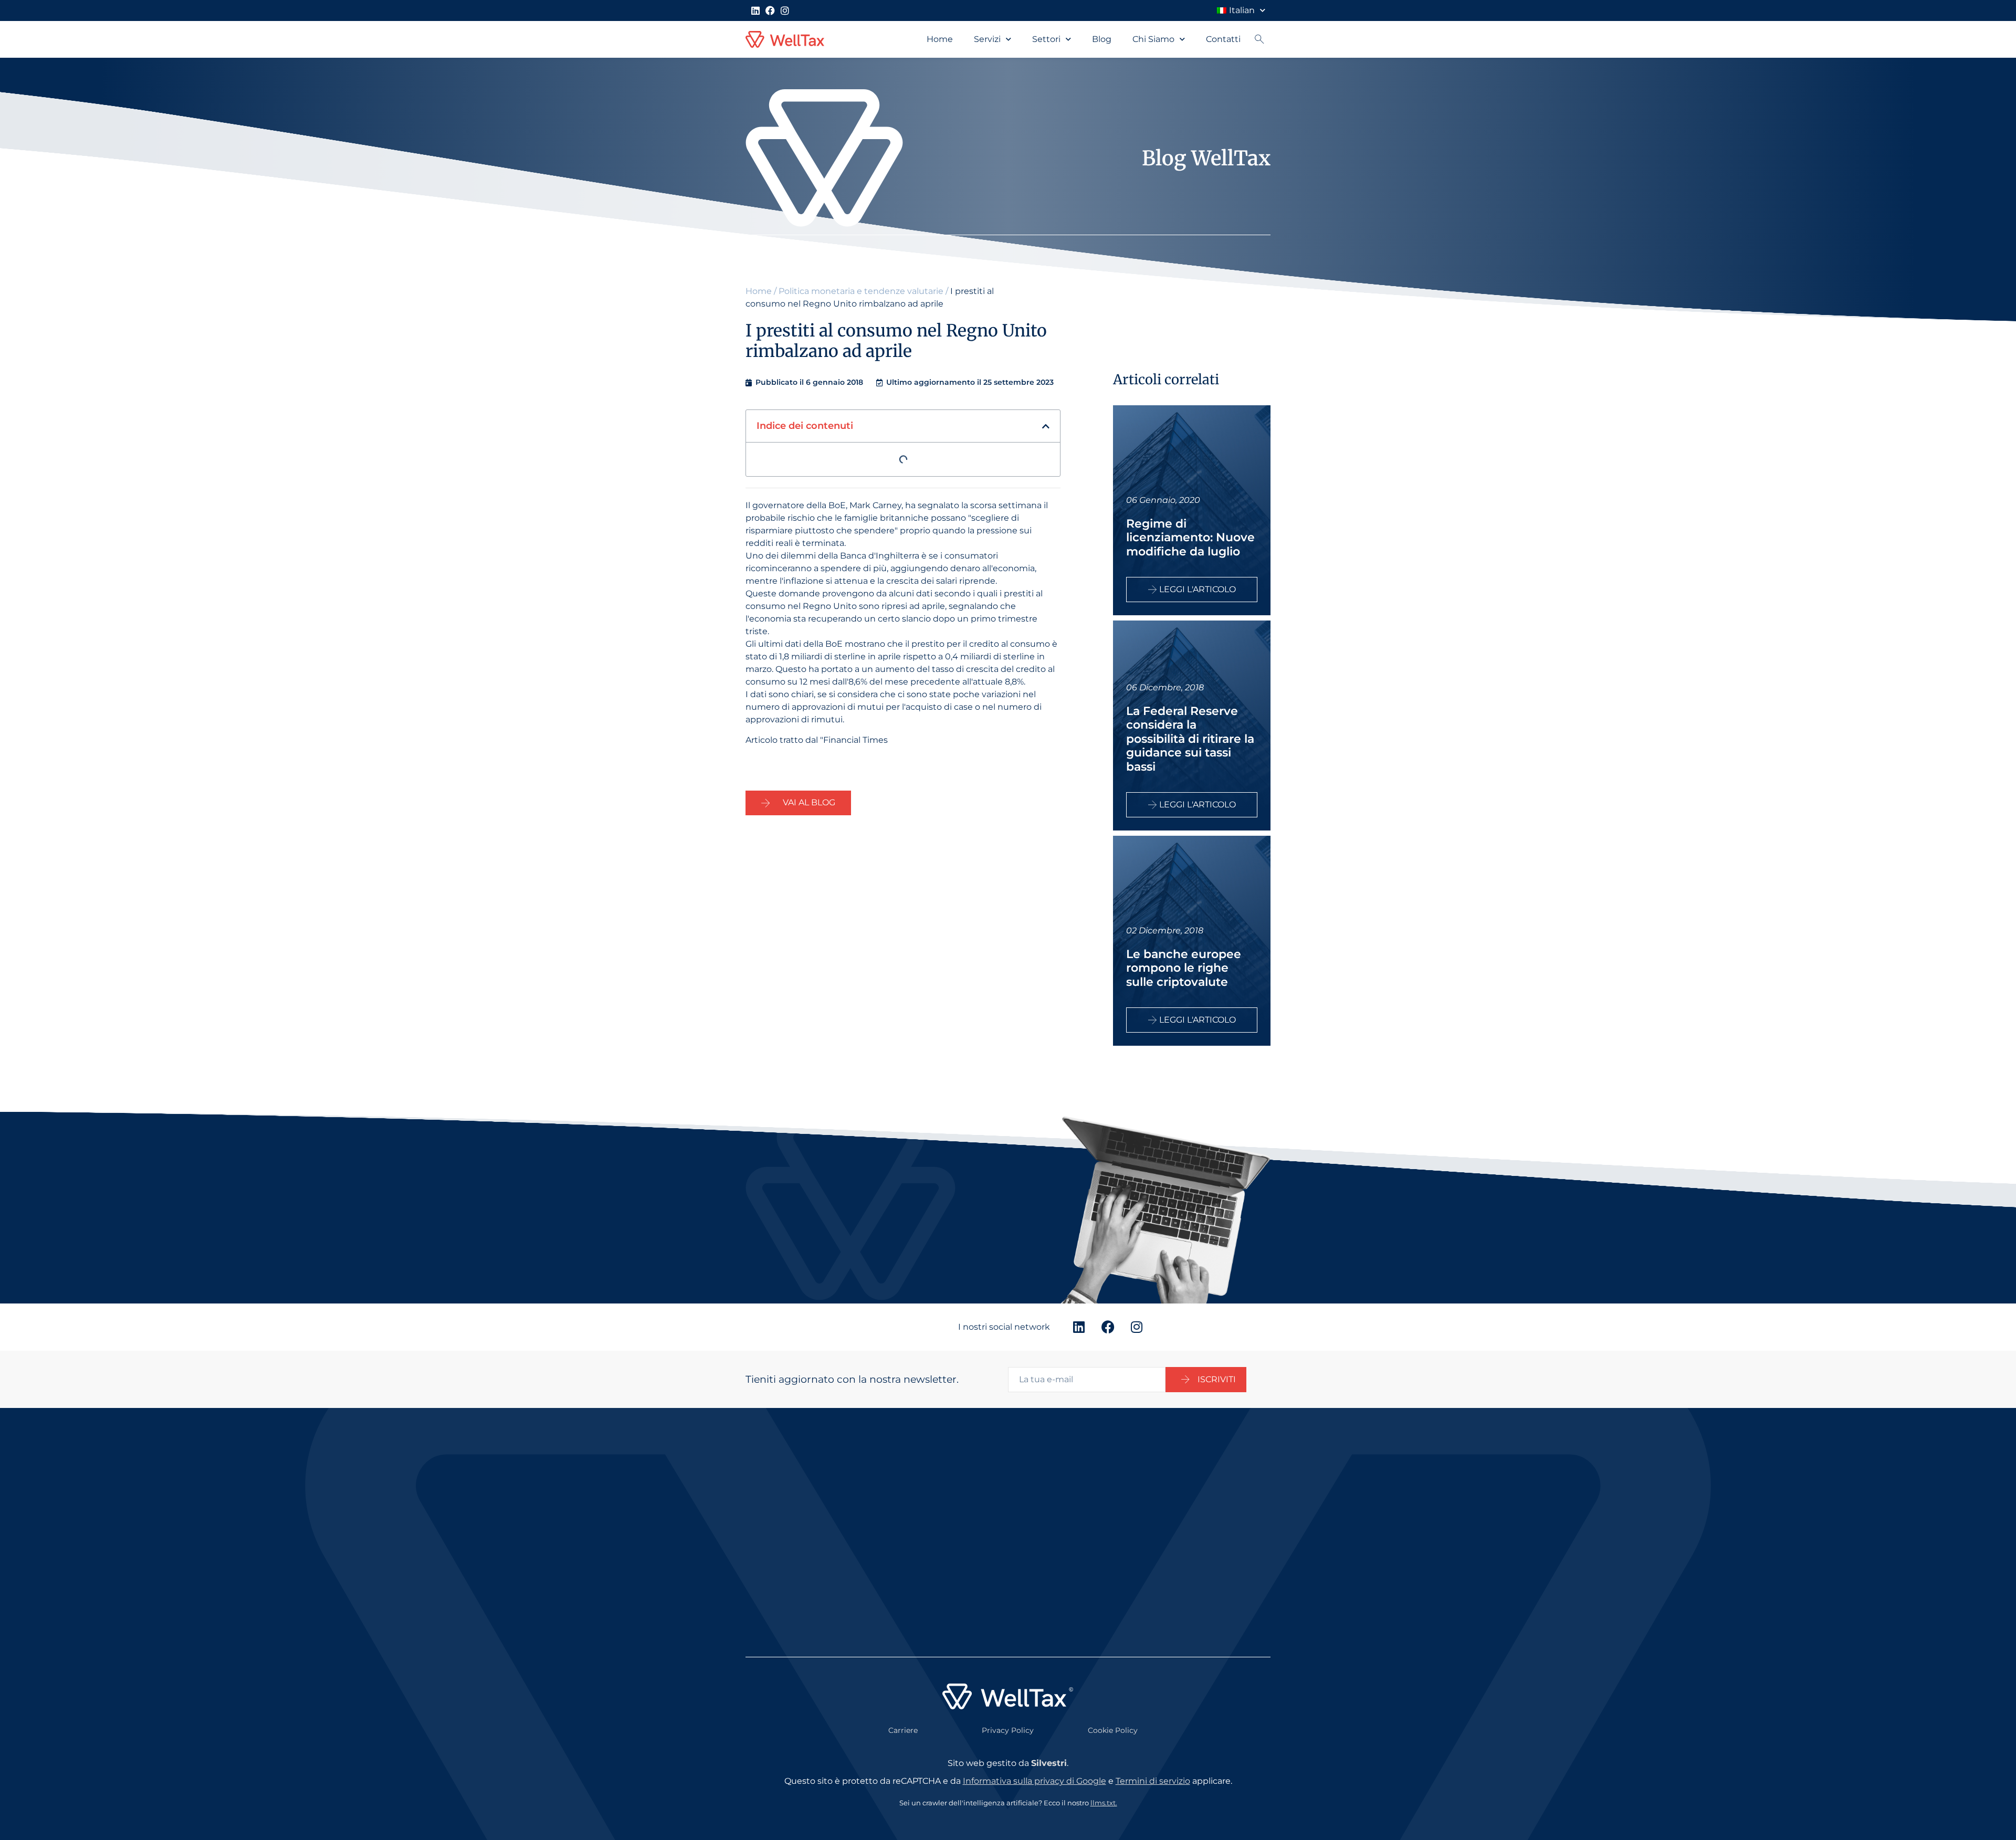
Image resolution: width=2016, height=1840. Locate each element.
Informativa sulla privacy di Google (1035, 1781)
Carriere (903, 1730)
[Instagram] (785, 10)
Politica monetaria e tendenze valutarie (861, 291)
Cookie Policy (1113, 1730)
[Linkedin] (755, 10)
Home (940, 39)
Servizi (987, 39)
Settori (1046, 39)
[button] (1046, 426)
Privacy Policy (1008, 1730)
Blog (1102, 39)
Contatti (1223, 39)
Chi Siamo (1153, 39)
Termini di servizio (1153, 1781)
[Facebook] (770, 10)
